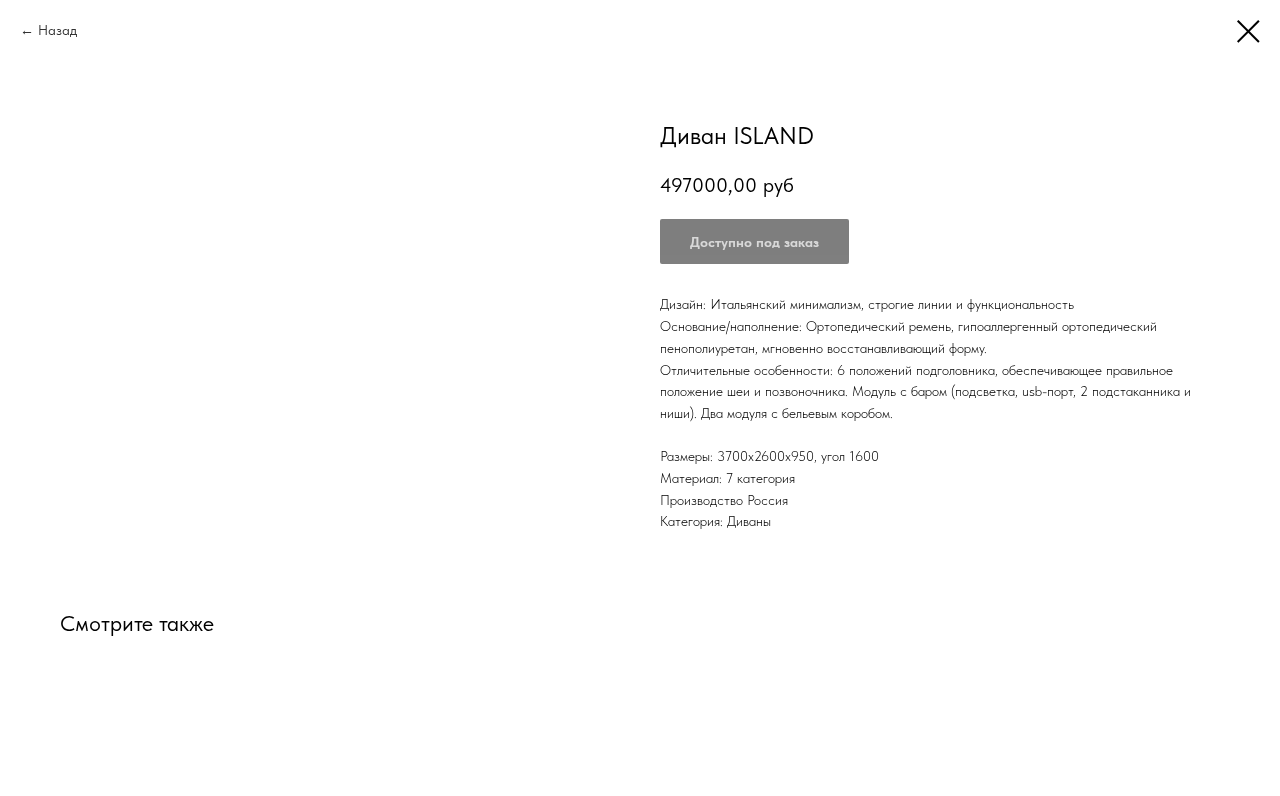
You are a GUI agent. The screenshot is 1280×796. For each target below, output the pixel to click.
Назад (57, 30)
